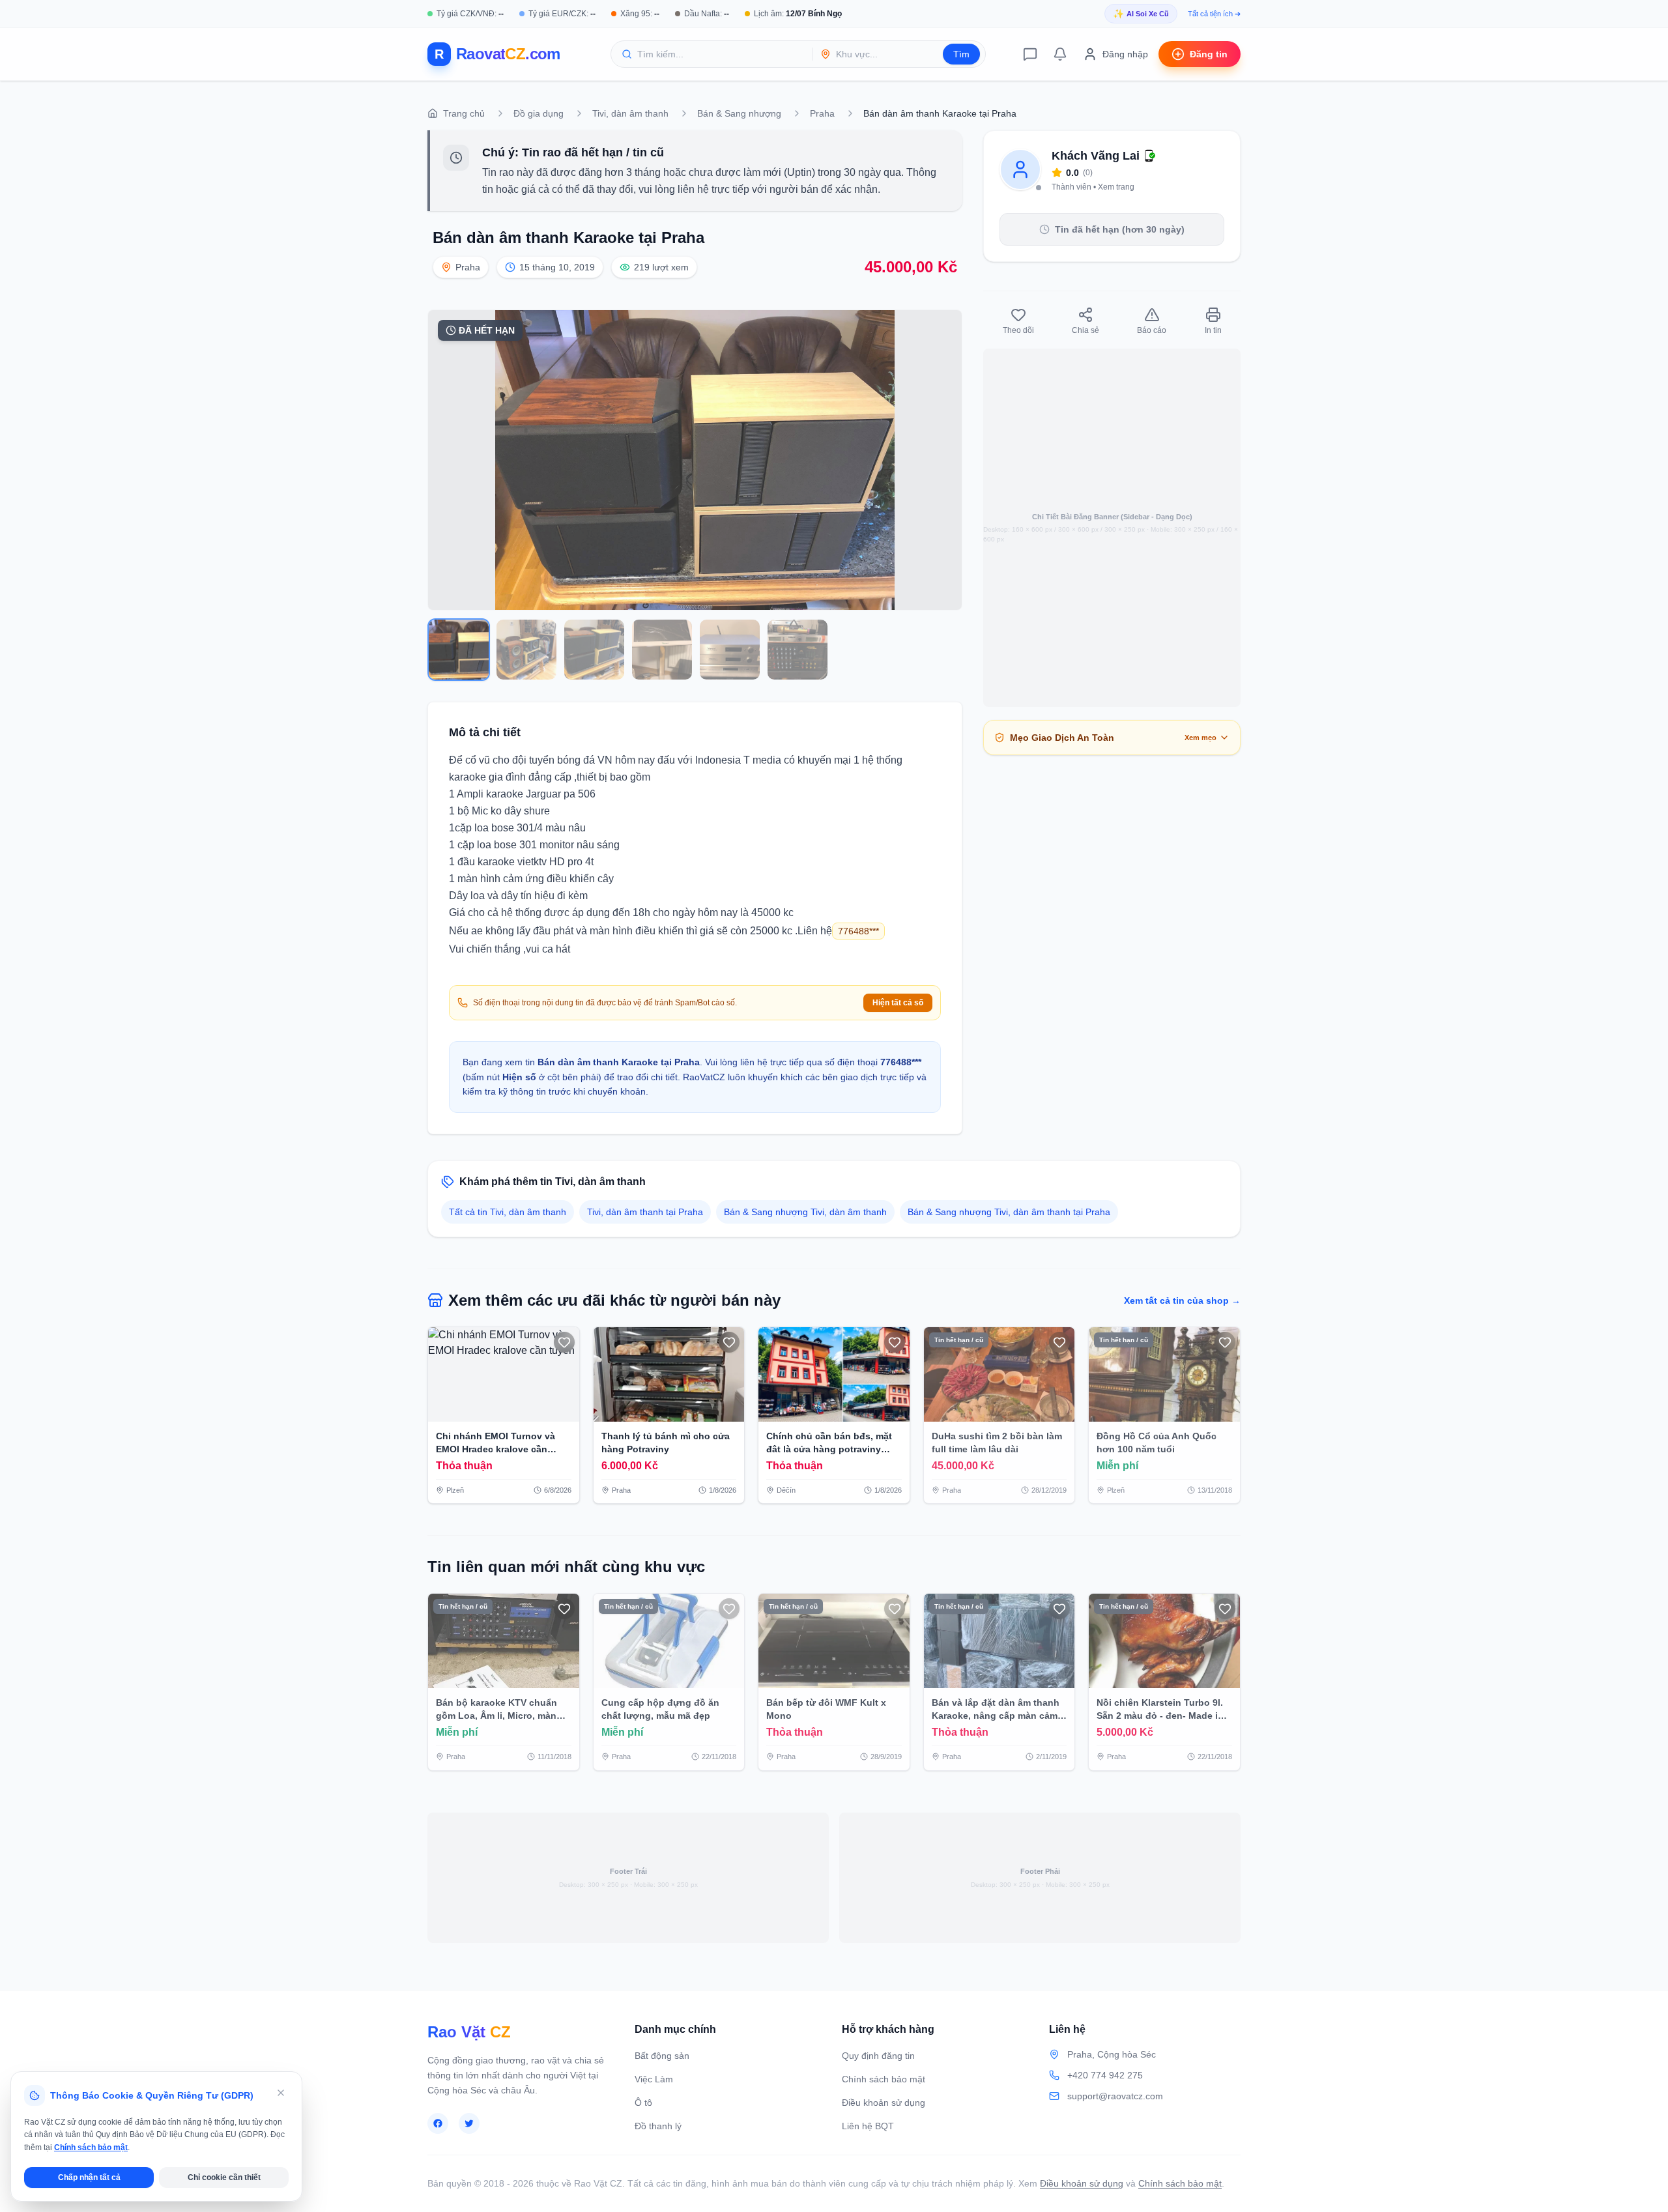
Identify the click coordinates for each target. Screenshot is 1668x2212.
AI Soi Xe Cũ (1141, 14)
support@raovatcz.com (1115, 2096)
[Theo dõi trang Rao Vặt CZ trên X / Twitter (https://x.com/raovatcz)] (469, 2123)
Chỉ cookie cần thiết (224, 2177)
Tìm (961, 54)
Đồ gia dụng (539, 113)
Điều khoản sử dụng (884, 2103)
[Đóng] (281, 2093)
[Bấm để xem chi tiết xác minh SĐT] (1150, 156)
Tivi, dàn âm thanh (630, 113)
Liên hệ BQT (868, 2126)
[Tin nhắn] (1030, 54)
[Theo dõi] (564, 1342)
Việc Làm (654, 2079)
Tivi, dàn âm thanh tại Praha (645, 1212)
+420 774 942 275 (1105, 2075)
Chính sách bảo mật (884, 2079)
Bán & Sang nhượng (739, 113)
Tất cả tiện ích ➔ (1214, 14)
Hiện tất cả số (898, 1003)
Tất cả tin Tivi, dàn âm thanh (508, 1212)
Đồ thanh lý (658, 2126)
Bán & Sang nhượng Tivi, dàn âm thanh (805, 1212)
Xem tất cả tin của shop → (1182, 1300)
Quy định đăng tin (878, 2056)
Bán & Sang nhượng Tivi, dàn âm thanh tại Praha (1009, 1212)
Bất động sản (662, 2056)
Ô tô (643, 2103)
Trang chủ (464, 113)
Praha (822, 113)
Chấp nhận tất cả (89, 2177)
